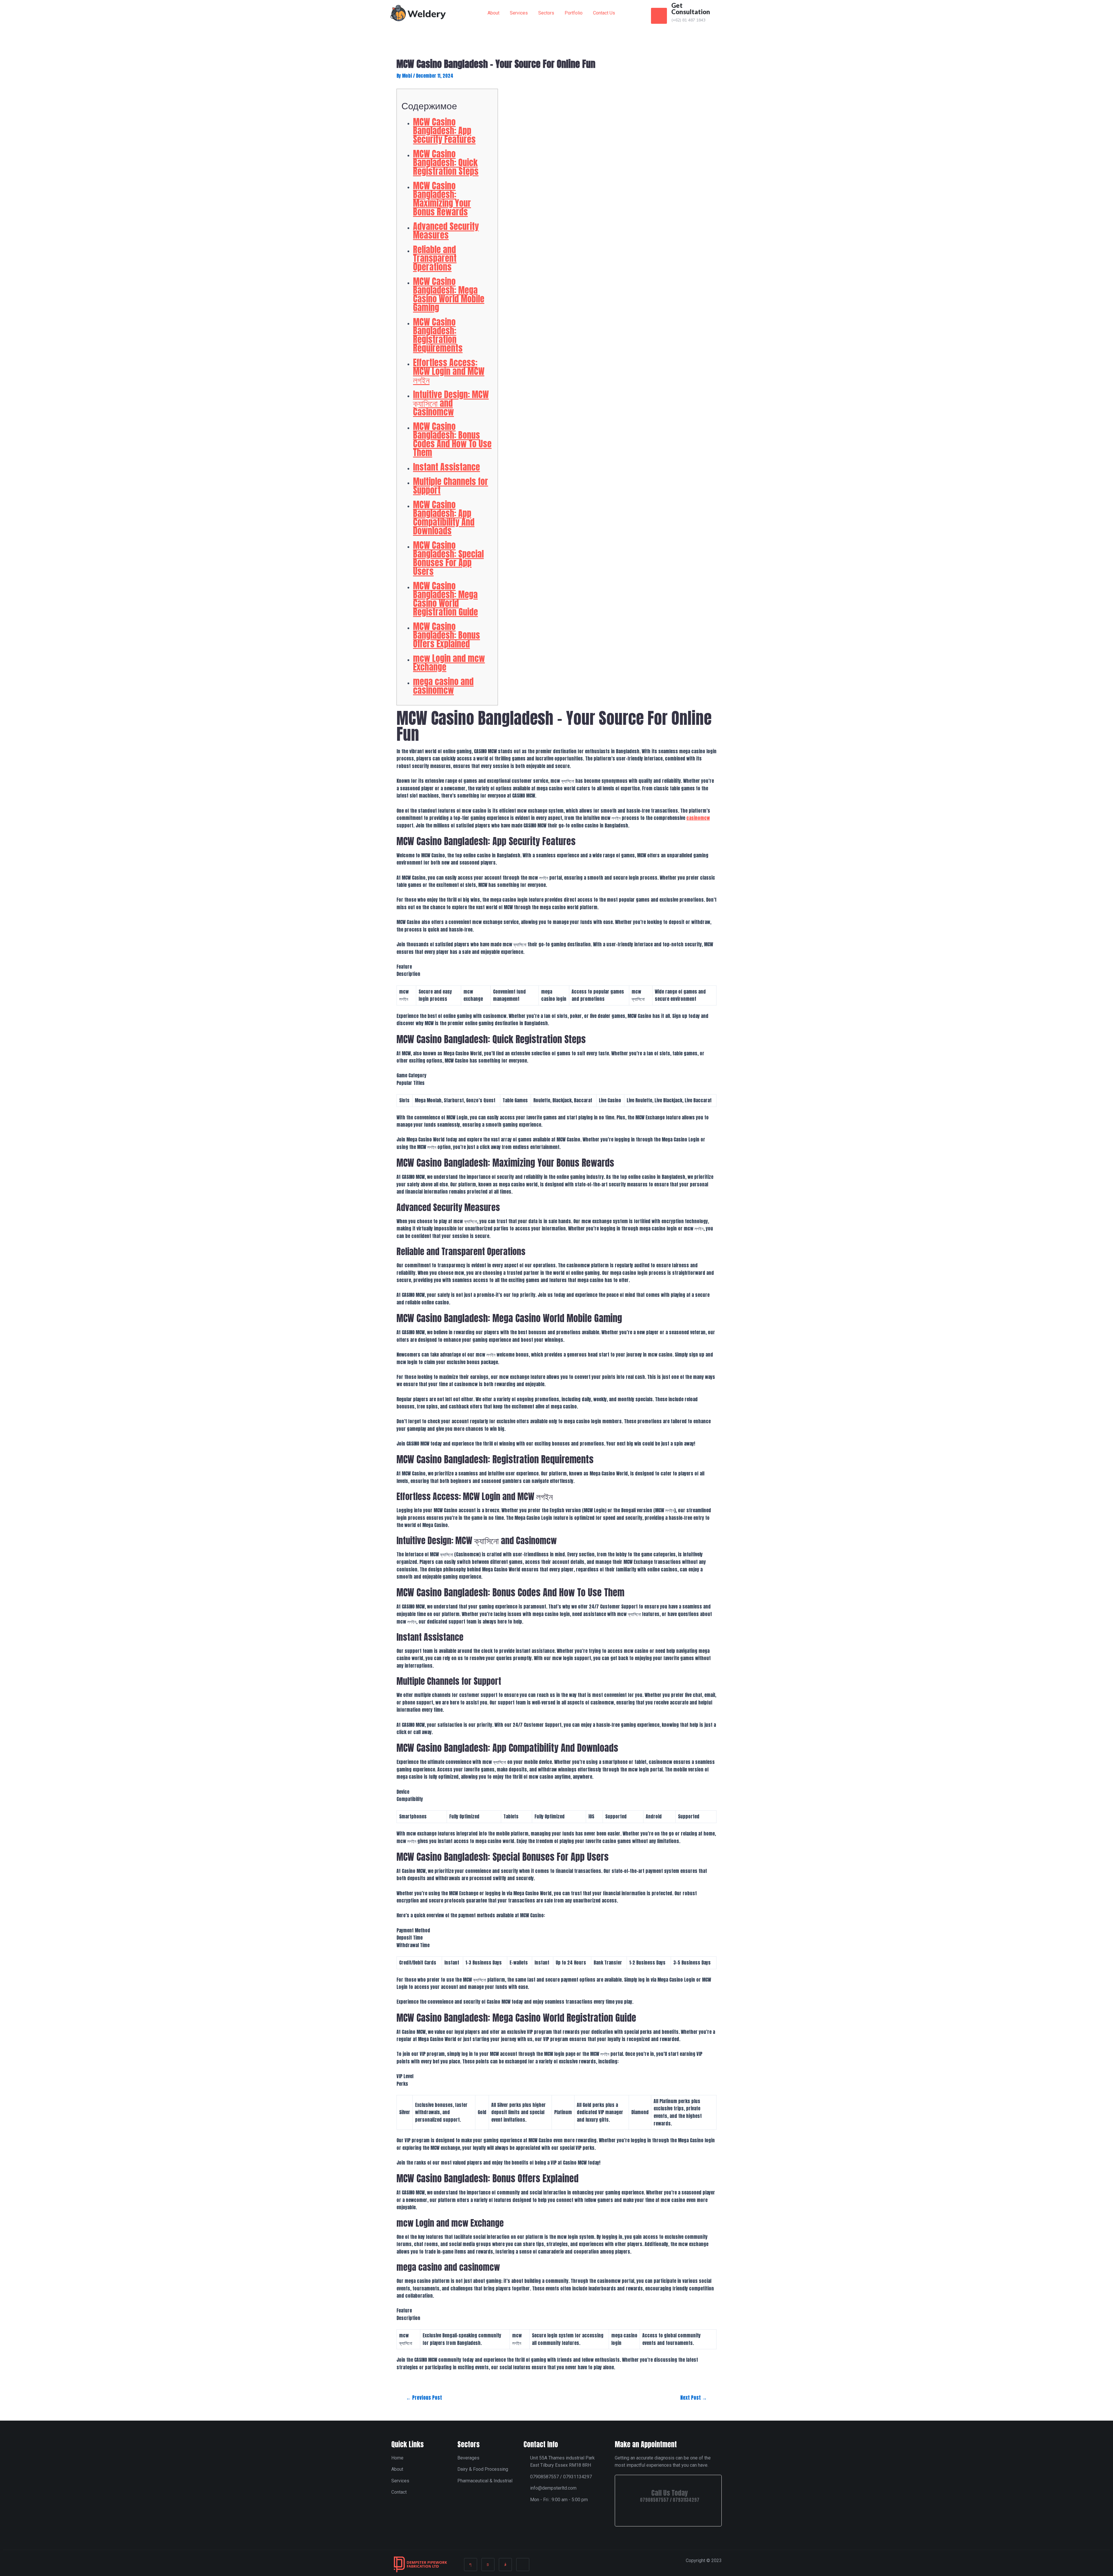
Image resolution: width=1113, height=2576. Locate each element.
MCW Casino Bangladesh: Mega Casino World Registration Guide (445, 599)
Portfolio (574, 13)
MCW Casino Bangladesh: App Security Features (444, 131)
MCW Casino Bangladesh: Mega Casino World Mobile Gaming (449, 294)
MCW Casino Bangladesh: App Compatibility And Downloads (444, 518)
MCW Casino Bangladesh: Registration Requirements (438, 335)
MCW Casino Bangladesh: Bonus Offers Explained (447, 635)
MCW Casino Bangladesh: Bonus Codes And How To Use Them (452, 439)
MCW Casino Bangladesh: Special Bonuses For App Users (448, 558)
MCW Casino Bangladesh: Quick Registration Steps (446, 163)
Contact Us (604, 13)
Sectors (546, 13)
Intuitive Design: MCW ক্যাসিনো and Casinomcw (451, 403)
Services (519, 13)
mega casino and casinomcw (443, 686)
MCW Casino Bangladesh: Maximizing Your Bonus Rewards (442, 199)
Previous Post (424, 2398)
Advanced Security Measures (446, 231)
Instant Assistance (447, 467)
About (493, 13)
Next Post (694, 2398)
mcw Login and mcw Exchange (449, 663)
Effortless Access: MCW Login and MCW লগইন (449, 371)
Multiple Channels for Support (451, 486)
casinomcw (698, 818)
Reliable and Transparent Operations (435, 258)
